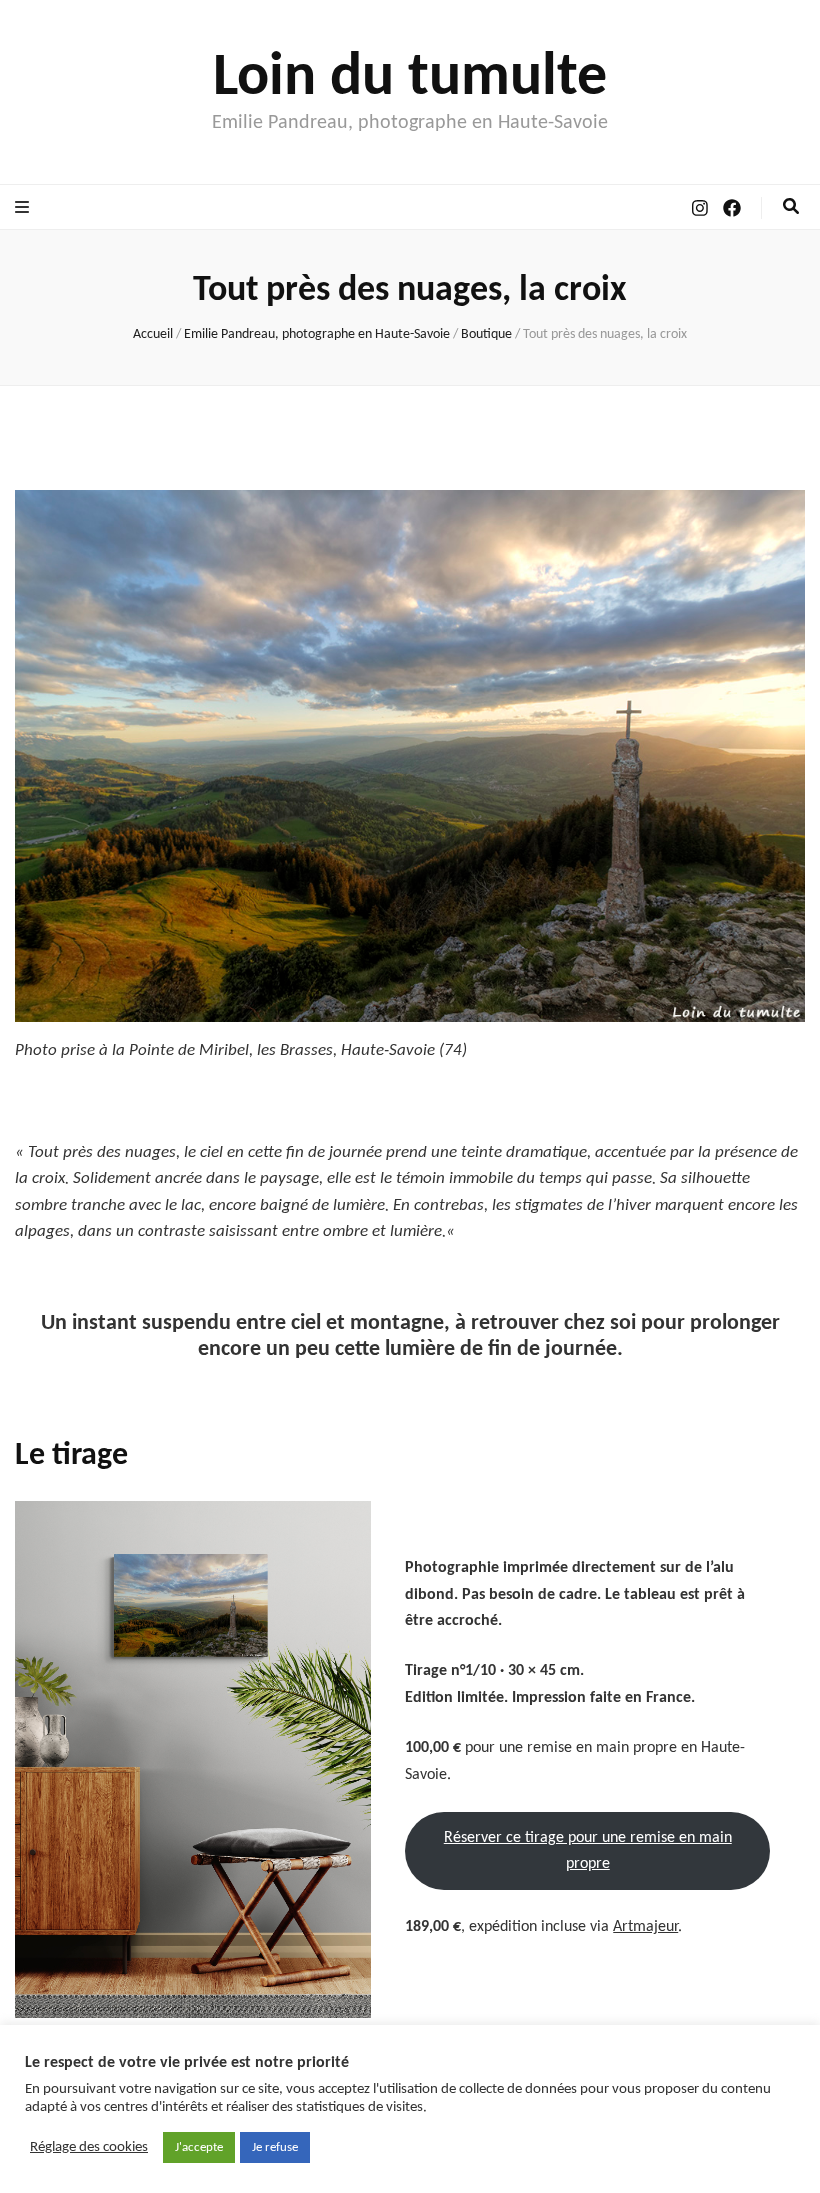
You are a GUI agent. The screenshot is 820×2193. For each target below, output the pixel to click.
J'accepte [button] (199, 2147)
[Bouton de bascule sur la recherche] (791, 207)
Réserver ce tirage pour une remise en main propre (588, 1851)
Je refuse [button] (275, 2147)
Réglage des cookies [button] (89, 2147)
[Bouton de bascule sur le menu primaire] (24, 208)
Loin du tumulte (410, 79)
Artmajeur (645, 1927)
